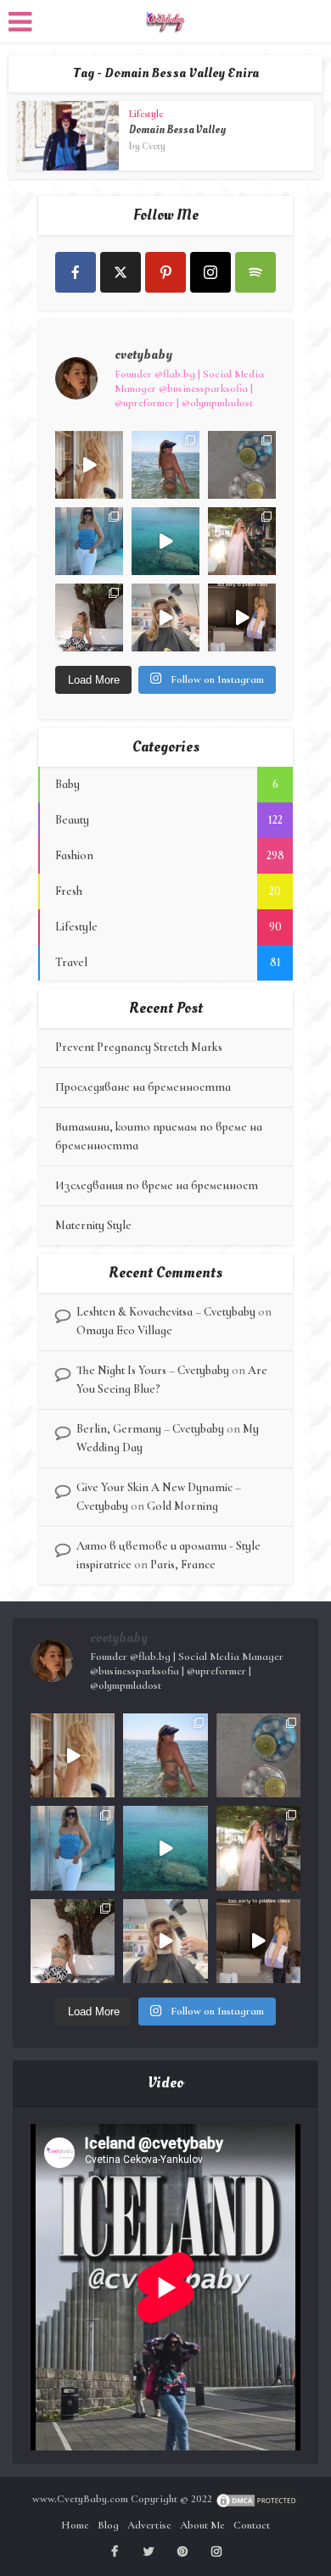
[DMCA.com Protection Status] (257, 2499)
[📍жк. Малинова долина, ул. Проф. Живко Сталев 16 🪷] (242, 617)
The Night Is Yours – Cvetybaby (153, 1370)
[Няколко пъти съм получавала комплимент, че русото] (165, 617)
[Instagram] (210, 272)
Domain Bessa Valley (177, 130)
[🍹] (89, 541)
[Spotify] (255, 272)
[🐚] (89, 617)
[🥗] (242, 541)
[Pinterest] (165, 272)
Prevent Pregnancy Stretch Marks (139, 1047)
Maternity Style (93, 1225)
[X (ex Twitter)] (121, 272)
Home (75, 2525)
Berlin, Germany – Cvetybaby (150, 1429)
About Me (202, 2525)
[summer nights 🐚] (242, 465)
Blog (108, 2525)
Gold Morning (182, 1506)
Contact (252, 2525)
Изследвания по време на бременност (157, 1185)
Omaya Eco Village (124, 1330)
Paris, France (183, 1565)
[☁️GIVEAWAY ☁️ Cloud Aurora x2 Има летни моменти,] (89, 465)
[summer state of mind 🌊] (165, 465)
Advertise (149, 2525)
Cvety (154, 146)
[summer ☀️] (165, 541)
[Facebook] (76, 272)
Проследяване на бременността (143, 1087)
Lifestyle (146, 114)
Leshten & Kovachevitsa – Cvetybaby (166, 1312)
